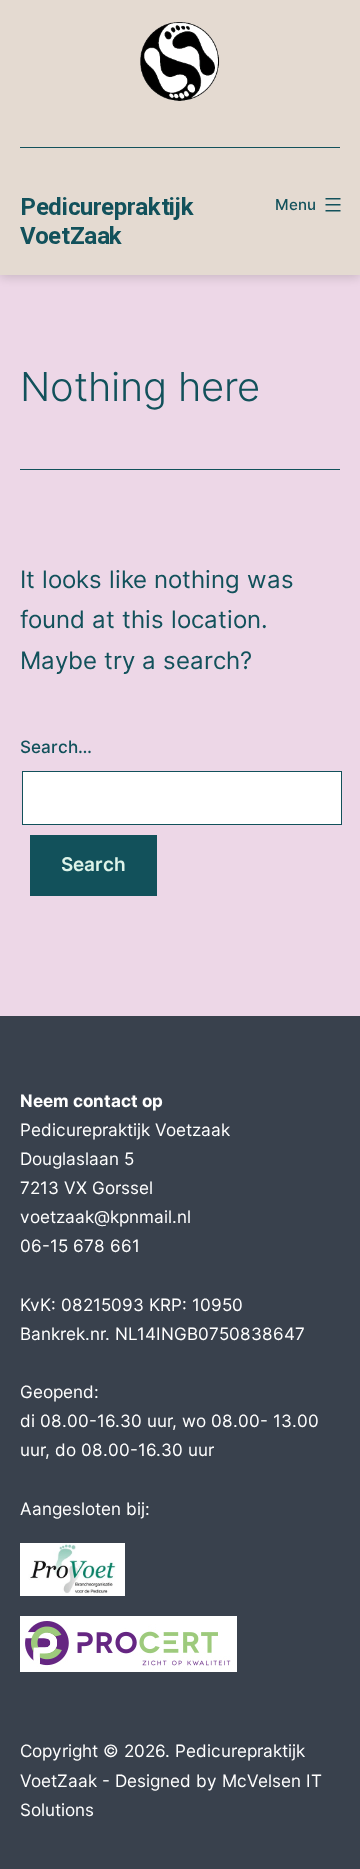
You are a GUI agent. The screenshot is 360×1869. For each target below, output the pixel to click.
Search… (56, 746)
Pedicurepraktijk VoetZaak (106, 221)
